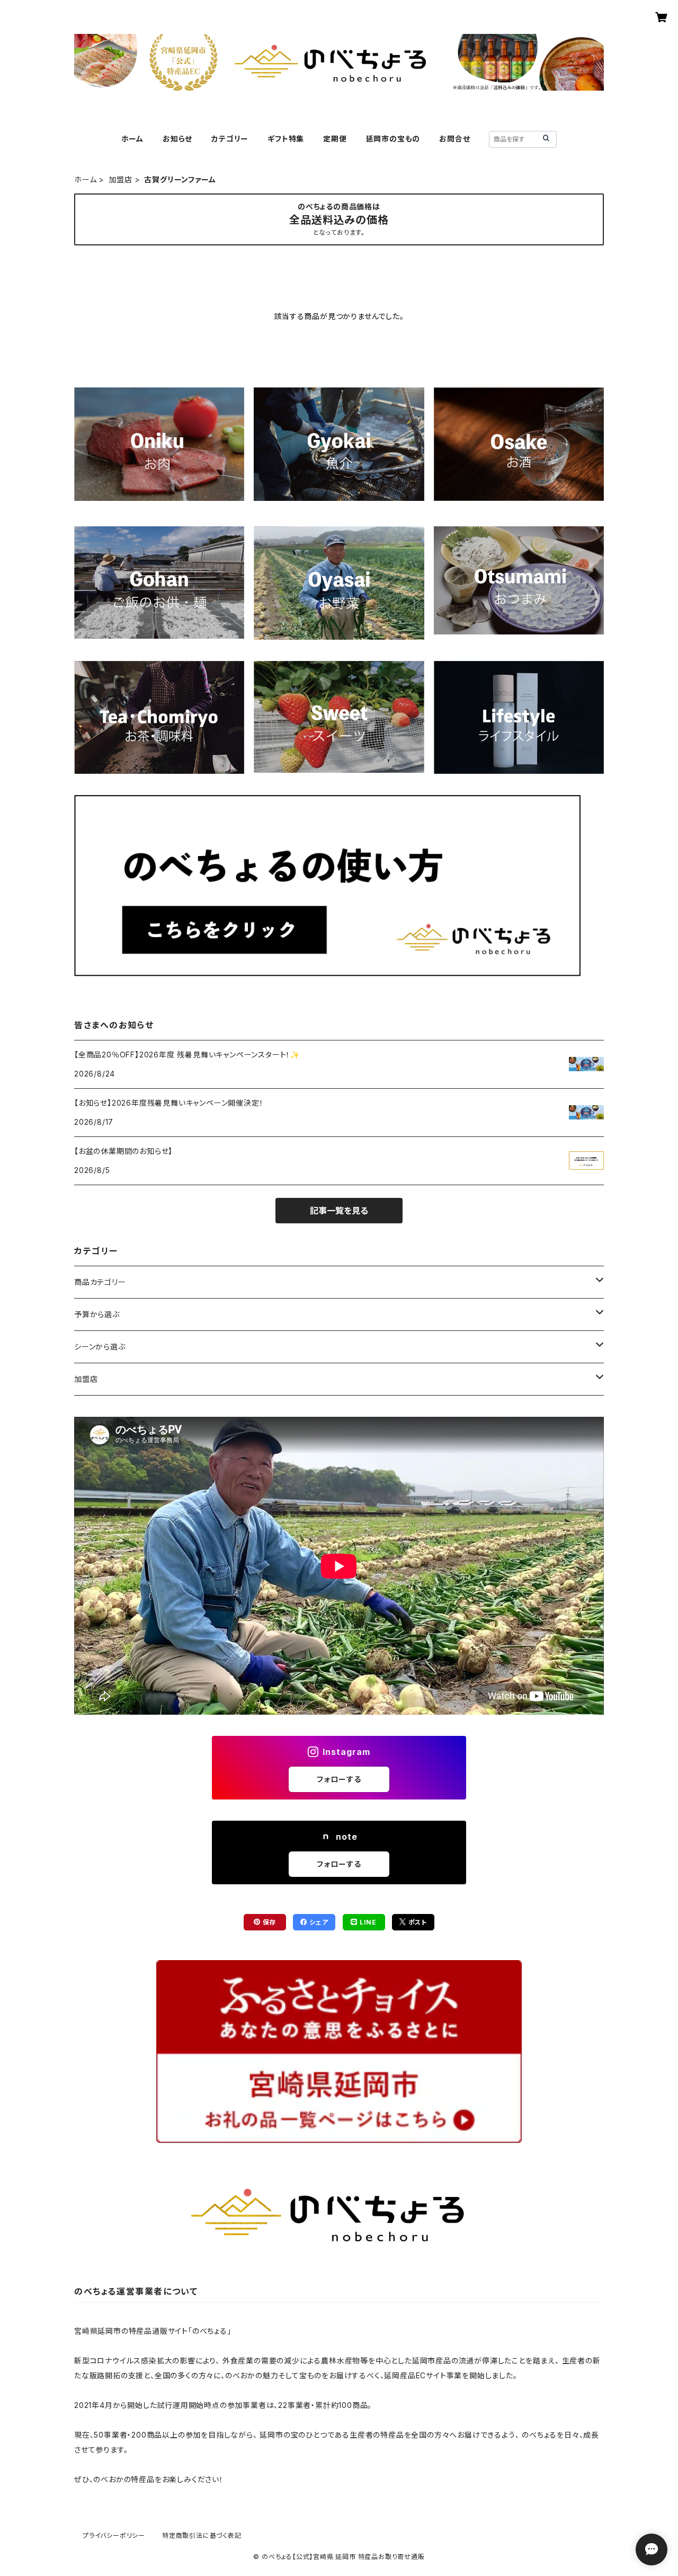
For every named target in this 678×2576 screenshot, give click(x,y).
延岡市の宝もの (393, 139)
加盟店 (120, 179)
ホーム (132, 139)
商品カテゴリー (100, 1282)
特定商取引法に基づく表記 (202, 2535)
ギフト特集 (286, 139)
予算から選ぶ (97, 1314)
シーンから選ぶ (100, 1347)
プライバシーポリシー (114, 2535)
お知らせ (177, 139)
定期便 (335, 139)
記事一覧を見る (339, 1211)
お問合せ (454, 139)
